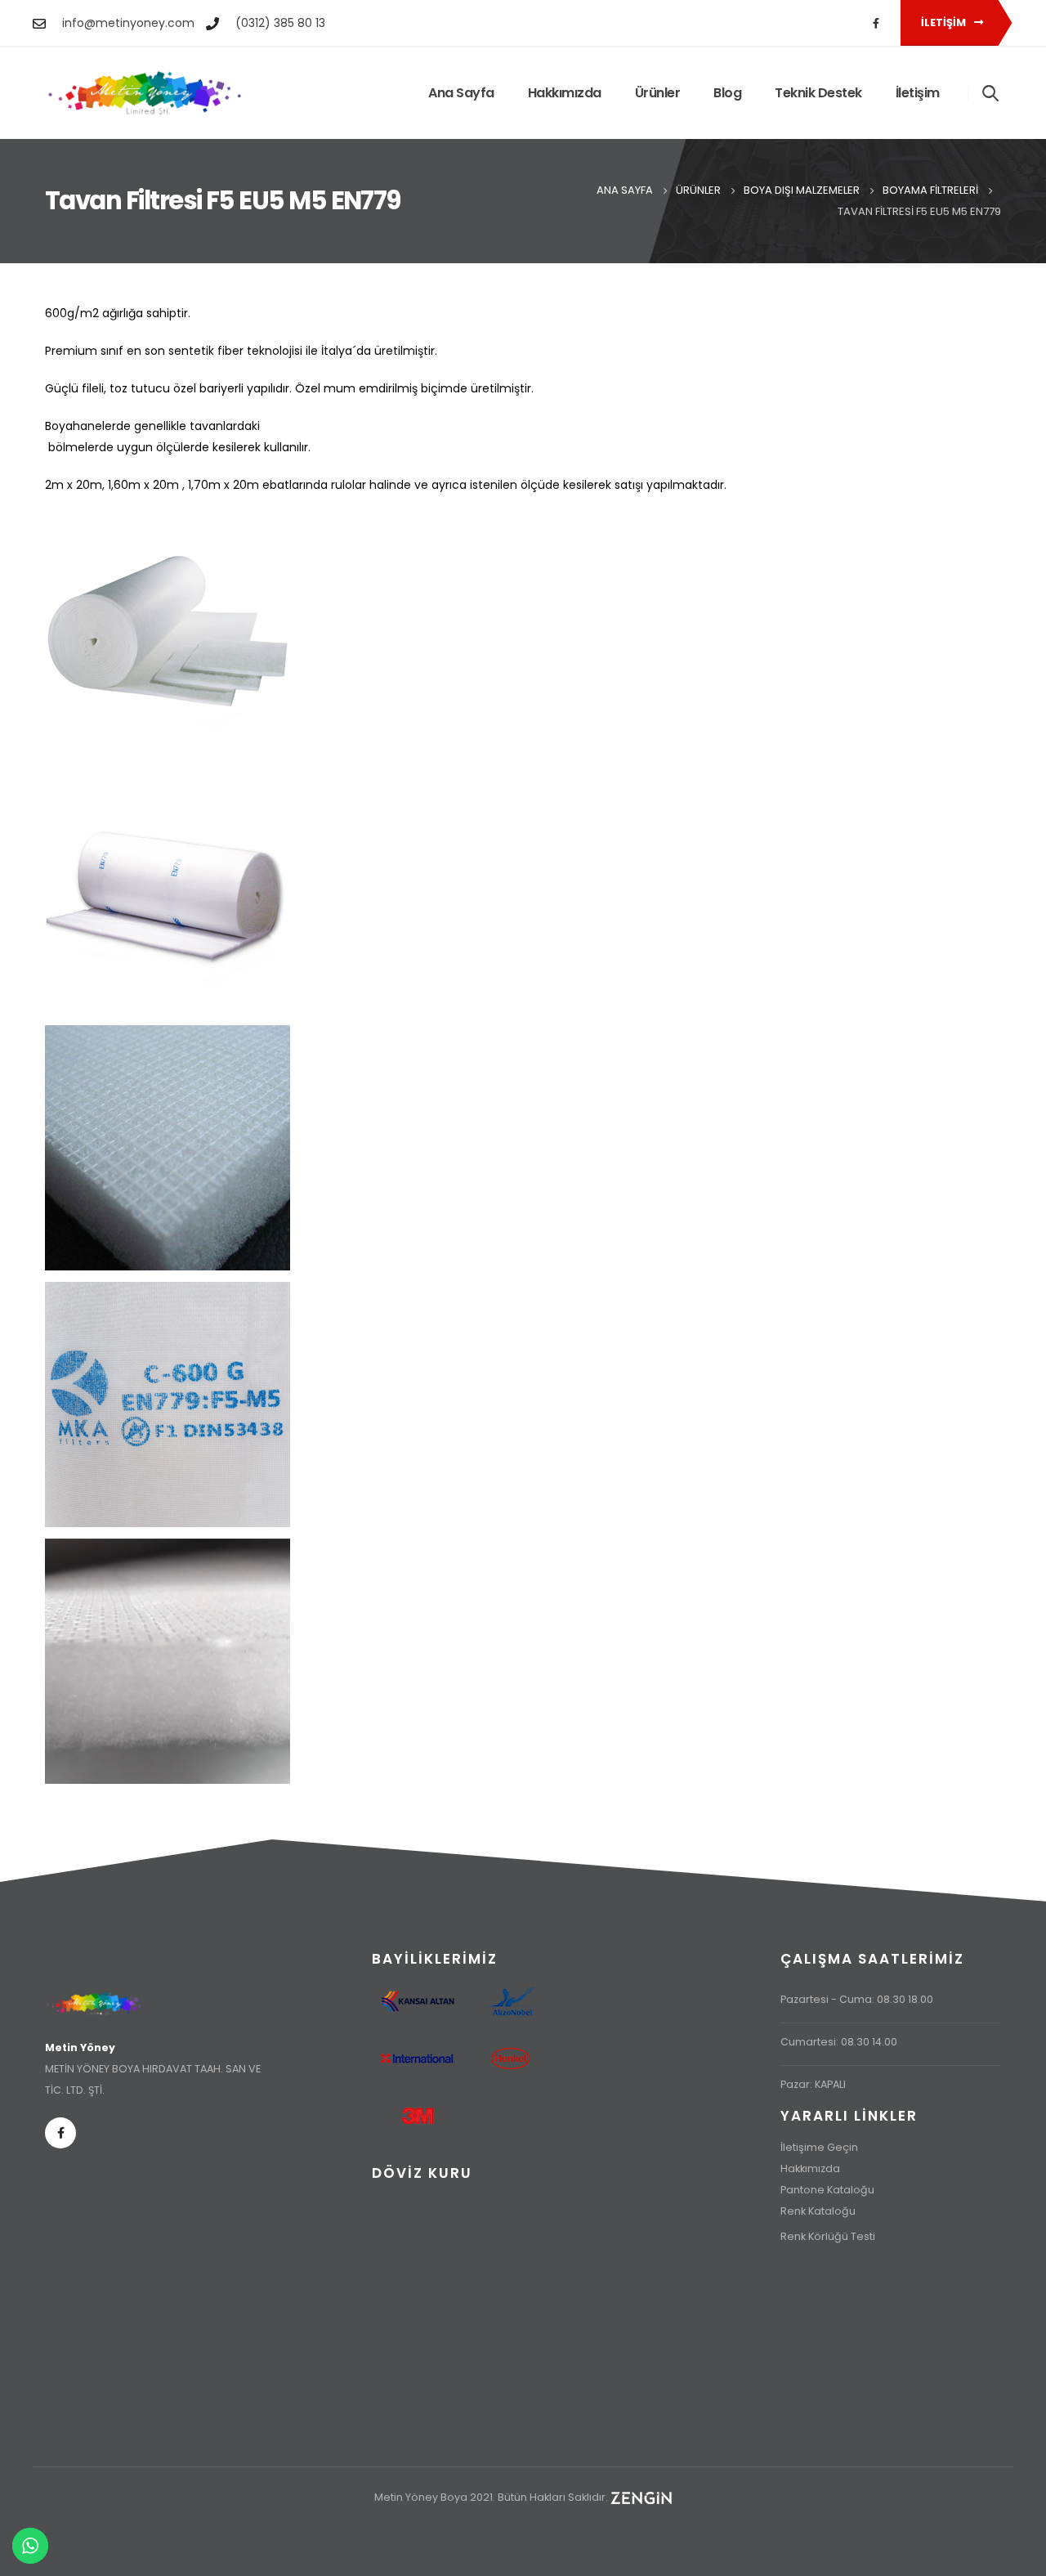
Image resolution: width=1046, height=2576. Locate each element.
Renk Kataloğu (818, 2211)
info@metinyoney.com (128, 23)
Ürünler (658, 93)
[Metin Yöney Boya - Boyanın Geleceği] (145, 93)
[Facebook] (876, 23)
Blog (727, 93)
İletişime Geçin (819, 2147)
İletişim (945, 22)
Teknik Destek (818, 93)
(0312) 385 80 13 (280, 23)
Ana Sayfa (461, 93)
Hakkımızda (565, 93)
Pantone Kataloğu (827, 2190)
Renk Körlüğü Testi (828, 2236)
